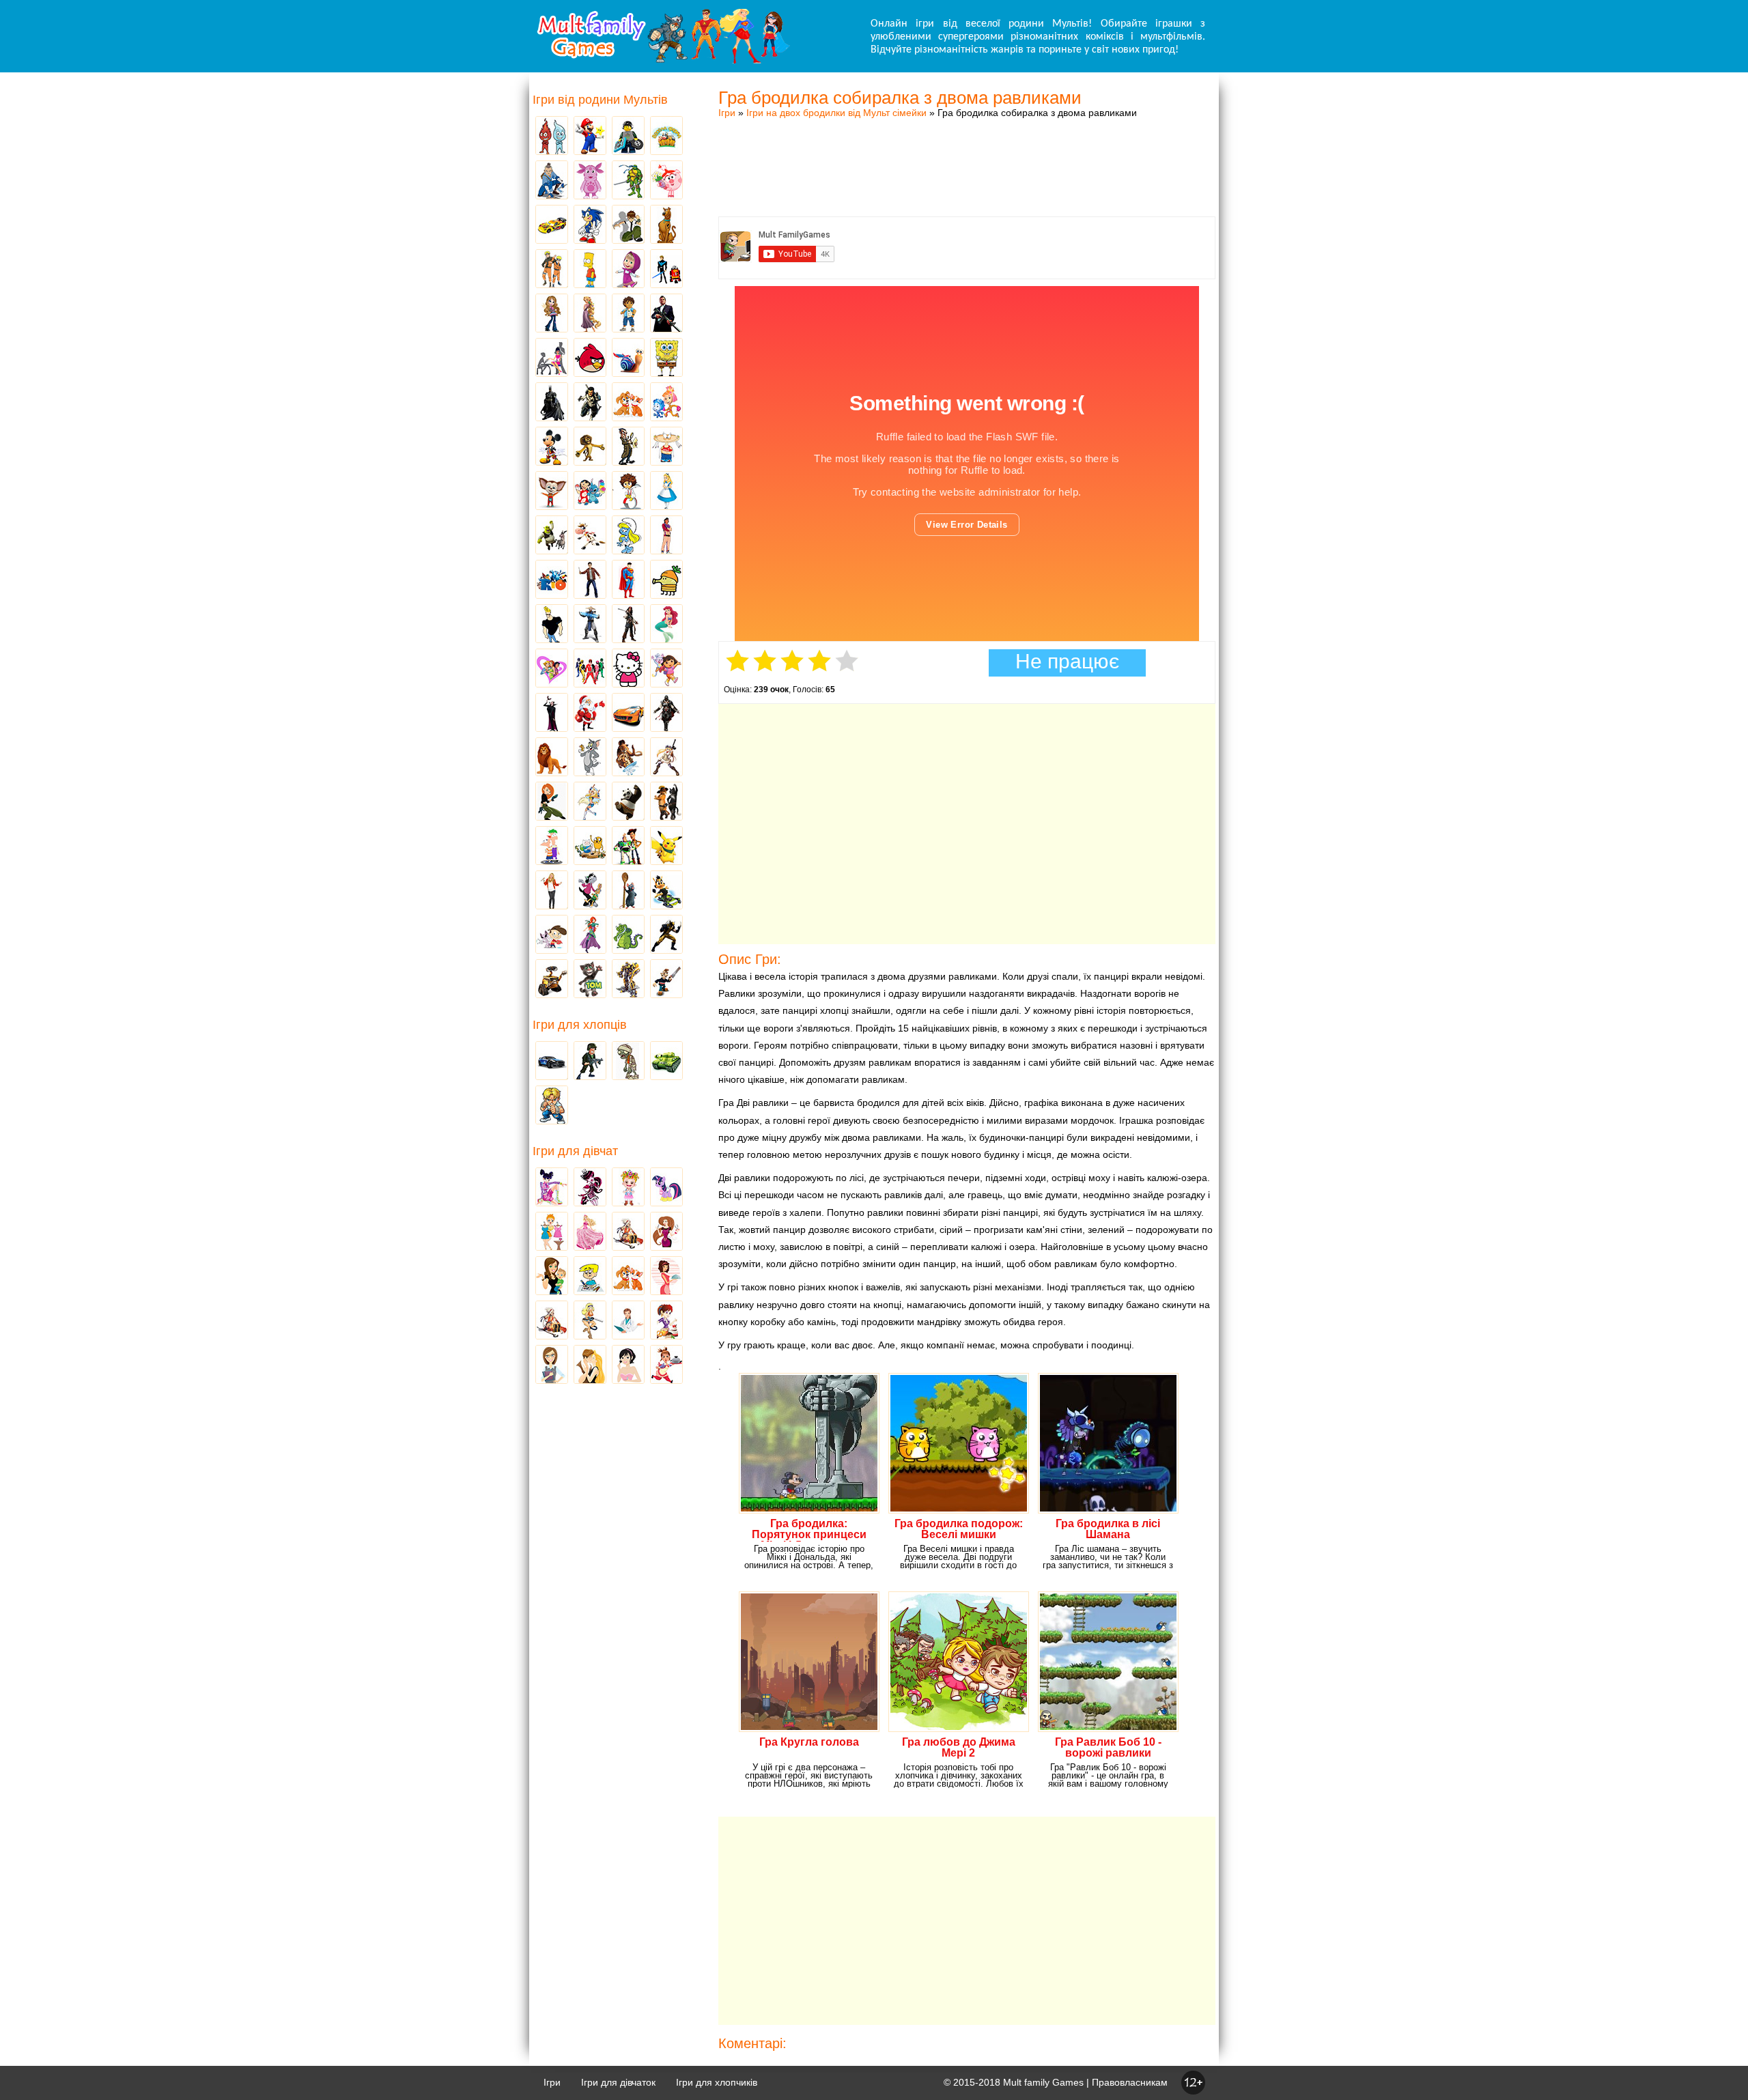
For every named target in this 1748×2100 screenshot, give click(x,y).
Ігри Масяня (666, 447)
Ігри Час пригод (590, 847)
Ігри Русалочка (666, 625)
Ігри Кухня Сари (666, 1321)
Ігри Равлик (628, 358)
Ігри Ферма (666, 137)
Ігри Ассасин (666, 713)
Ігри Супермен (628, 580)
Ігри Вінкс (552, 1188)
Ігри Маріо (590, 137)
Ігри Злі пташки (590, 358)
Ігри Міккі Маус (552, 447)
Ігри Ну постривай (590, 891)
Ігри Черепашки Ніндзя (628, 181)
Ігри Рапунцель (590, 314)
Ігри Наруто (552, 270)
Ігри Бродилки (628, 1232)
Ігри (727, 113)
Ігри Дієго (628, 314)
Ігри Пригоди (552, 1321)
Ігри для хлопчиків (717, 2082)
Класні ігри (590, 403)
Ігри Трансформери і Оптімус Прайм (628, 980)
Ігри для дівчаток (618, 2082)
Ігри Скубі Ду (666, 225)
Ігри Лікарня (628, 1321)
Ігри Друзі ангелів (590, 802)
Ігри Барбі (590, 1232)
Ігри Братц (552, 314)
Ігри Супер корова (590, 536)
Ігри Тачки (552, 225)
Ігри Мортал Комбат (590, 625)
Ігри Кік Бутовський (628, 492)
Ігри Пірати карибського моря (628, 625)
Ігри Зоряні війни (666, 270)
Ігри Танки (666, 1062)
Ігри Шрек (552, 536)
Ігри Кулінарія (666, 1277)
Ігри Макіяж (628, 1365)
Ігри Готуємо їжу (666, 1365)
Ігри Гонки (552, 1062)
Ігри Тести (552, 1365)
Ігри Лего (628, 137)
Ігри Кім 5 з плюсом (552, 802)
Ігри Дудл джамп (666, 580)
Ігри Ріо (552, 580)
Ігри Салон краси (552, 358)
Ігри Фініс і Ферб (552, 847)
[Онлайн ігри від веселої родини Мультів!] (662, 60)
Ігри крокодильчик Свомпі (628, 935)
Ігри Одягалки (552, 1232)
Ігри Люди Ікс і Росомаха (666, 935)
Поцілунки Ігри (590, 1365)
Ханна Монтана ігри (552, 891)
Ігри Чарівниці (590, 935)
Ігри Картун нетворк (552, 625)
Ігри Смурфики (628, 536)
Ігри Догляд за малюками (552, 1277)
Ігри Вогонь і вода (552, 137)
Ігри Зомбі (628, 1062)
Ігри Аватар (552, 181)
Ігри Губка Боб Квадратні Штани (666, 358)
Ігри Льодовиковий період (628, 758)
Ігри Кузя (666, 891)
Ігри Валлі (552, 980)
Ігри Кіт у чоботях (666, 802)
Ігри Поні (666, 1188)
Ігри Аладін (666, 536)
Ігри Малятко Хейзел (628, 1188)
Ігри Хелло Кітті (628, 669)
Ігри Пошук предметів (628, 447)
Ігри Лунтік (590, 181)
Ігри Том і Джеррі (590, 758)
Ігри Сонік (590, 225)
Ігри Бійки (552, 1106)
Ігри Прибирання (590, 1321)
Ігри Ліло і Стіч (590, 492)
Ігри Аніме (666, 758)
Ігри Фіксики (666, 403)
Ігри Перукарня (666, 1232)
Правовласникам (1130, 2082)
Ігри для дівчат (575, 1151)
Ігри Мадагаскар (590, 447)
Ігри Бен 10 (628, 225)
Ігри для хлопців (580, 1025)
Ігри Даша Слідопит (666, 669)
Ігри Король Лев (552, 758)
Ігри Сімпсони (590, 270)
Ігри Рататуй (628, 891)
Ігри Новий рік (590, 713)
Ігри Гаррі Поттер (590, 580)
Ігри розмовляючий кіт (590, 980)
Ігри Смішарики (666, 181)
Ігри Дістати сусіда (666, 980)
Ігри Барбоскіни (552, 492)
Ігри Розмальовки (590, 1277)
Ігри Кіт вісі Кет (552, 935)
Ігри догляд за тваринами (628, 403)
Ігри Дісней (666, 492)
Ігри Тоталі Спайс (552, 669)
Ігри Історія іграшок (628, 847)
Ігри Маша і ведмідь (628, 270)
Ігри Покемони (666, 847)
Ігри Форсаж (628, 713)
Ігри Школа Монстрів (590, 1188)
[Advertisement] (967, 154)
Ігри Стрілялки (590, 1062)
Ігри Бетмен (552, 403)
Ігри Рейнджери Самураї (590, 669)
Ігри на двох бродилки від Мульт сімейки (836, 113)
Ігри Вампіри (552, 713)
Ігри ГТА (666, 314)
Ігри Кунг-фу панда (628, 802)
